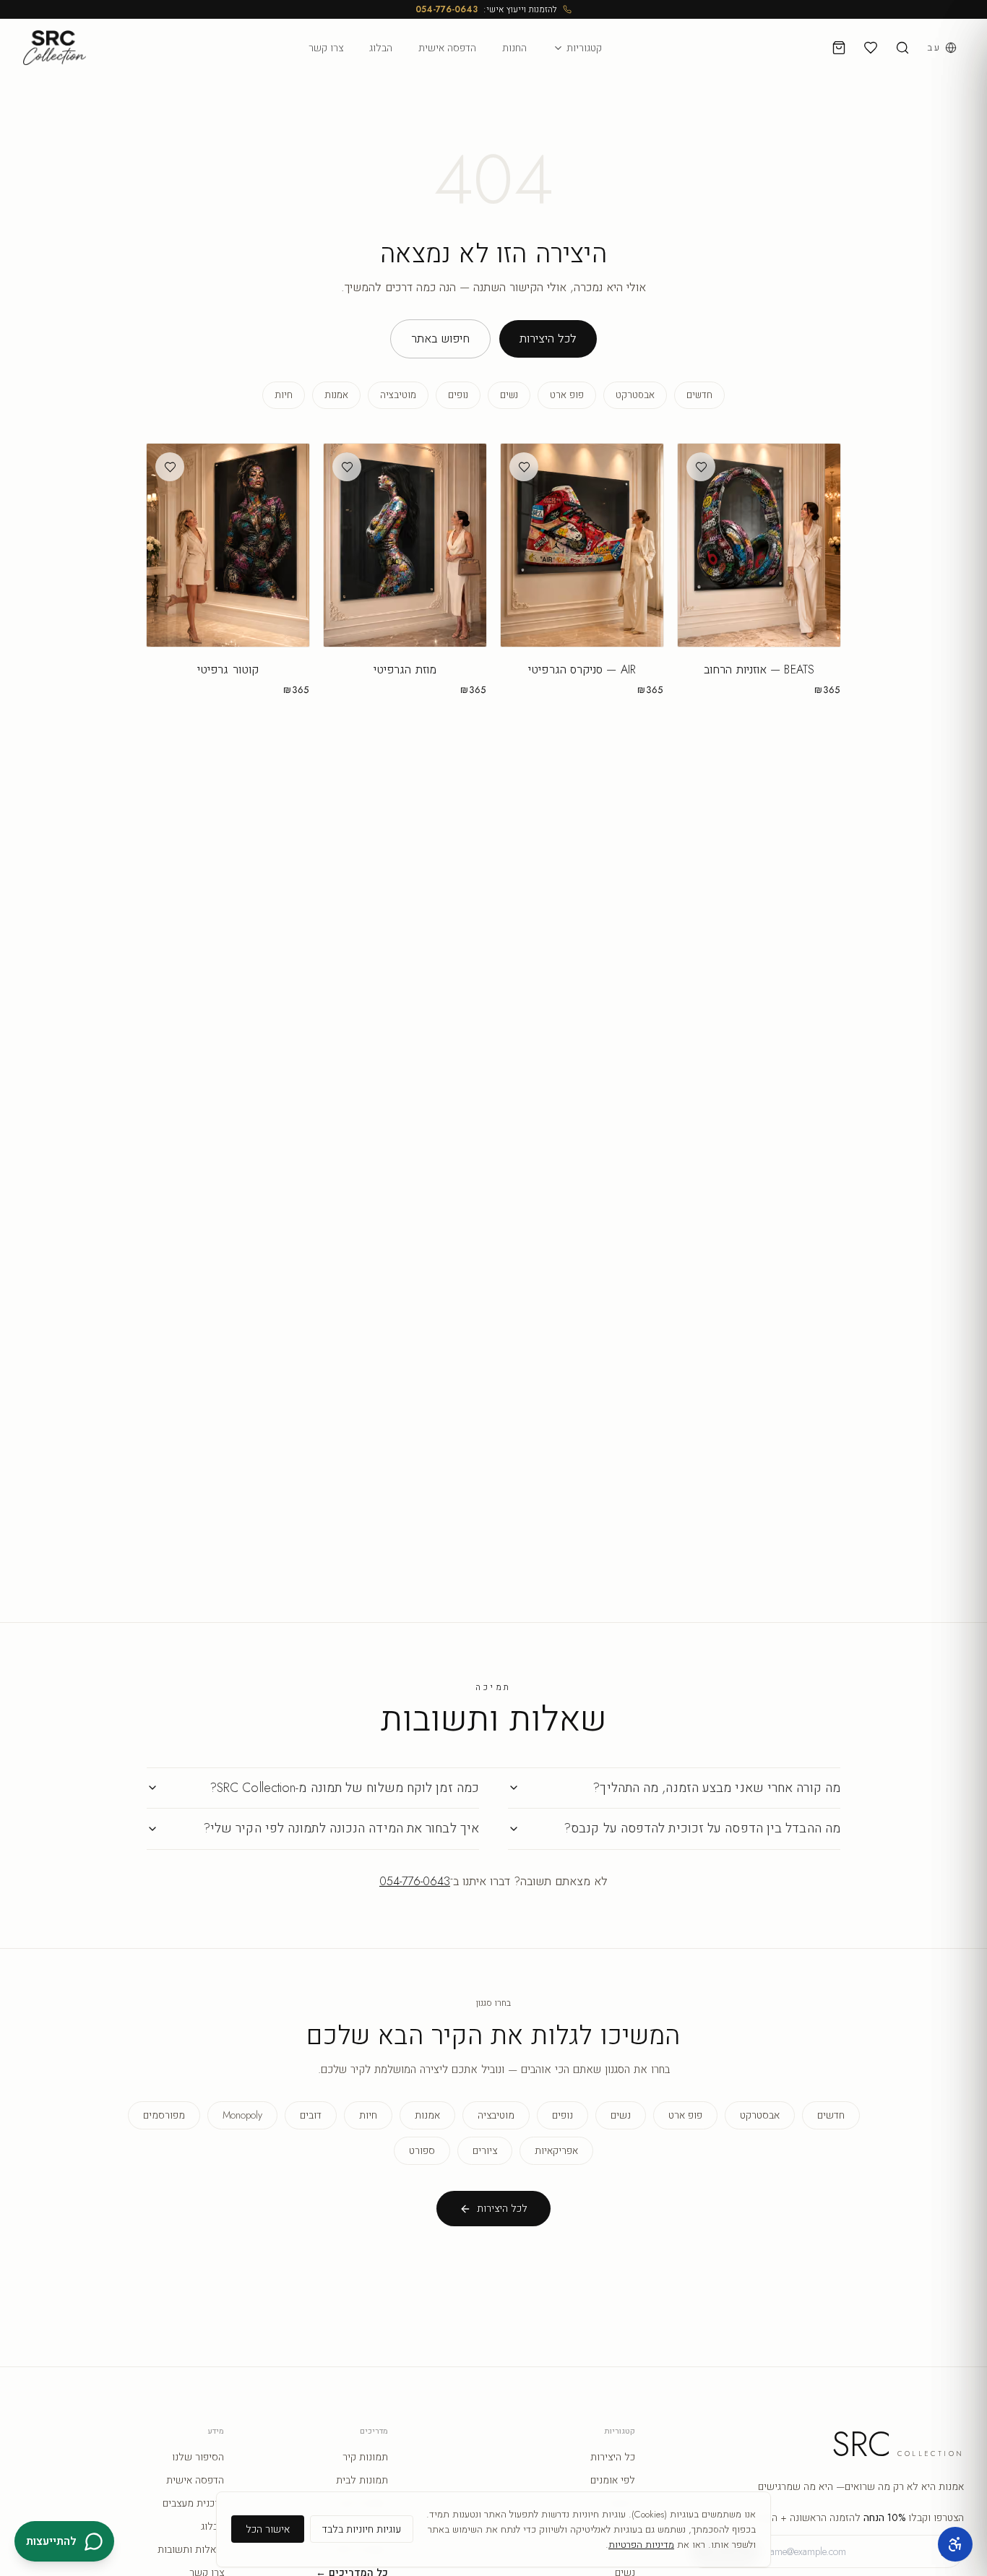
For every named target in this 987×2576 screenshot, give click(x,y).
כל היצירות (613, 2457)
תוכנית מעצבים (193, 2503)
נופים (458, 395)
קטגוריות (584, 48)
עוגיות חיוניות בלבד (362, 2529)
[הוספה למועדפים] (701, 467)
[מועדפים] (871, 48)
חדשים (699, 395)
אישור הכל (268, 2529)
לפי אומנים (613, 2480)
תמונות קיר (365, 2457)
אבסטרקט (635, 395)
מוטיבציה (398, 395)
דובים (311, 2115)
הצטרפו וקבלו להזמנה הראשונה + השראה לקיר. (843, 2517)
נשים (509, 395)
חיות (284, 395)
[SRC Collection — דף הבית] (55, 48)
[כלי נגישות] (955, 2544)
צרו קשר (326, 48)
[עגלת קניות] (839, 48)
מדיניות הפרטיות (641, 2545)
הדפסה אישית (447, 48)
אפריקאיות (556, 2150)
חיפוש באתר (440, 339)
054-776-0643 (447, 9)
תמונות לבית (362, 2480)
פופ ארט (567, 395)
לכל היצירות (548, 339)
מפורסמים (164, 2115)
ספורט (422, 2150)
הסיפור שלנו (198, 2457)
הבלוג (381, 48)
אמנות (336, 395)
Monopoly (242, 2115)
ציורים (485, 2150)
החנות (514, 48)
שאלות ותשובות (191, 2549)
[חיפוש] (902, 48)
